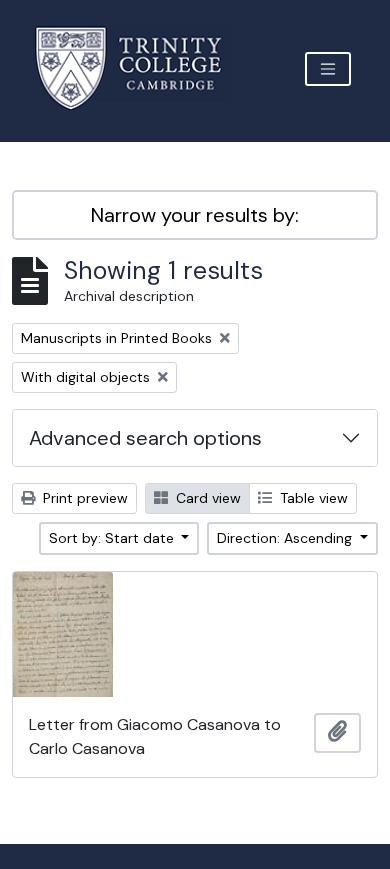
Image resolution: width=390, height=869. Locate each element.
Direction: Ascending (286, 538)
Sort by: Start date (113, 538)
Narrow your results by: (195, 215)
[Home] (140, 68)
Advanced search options (145, 438)
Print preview (83, 498)
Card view (206, 498)
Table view (312, 498)
